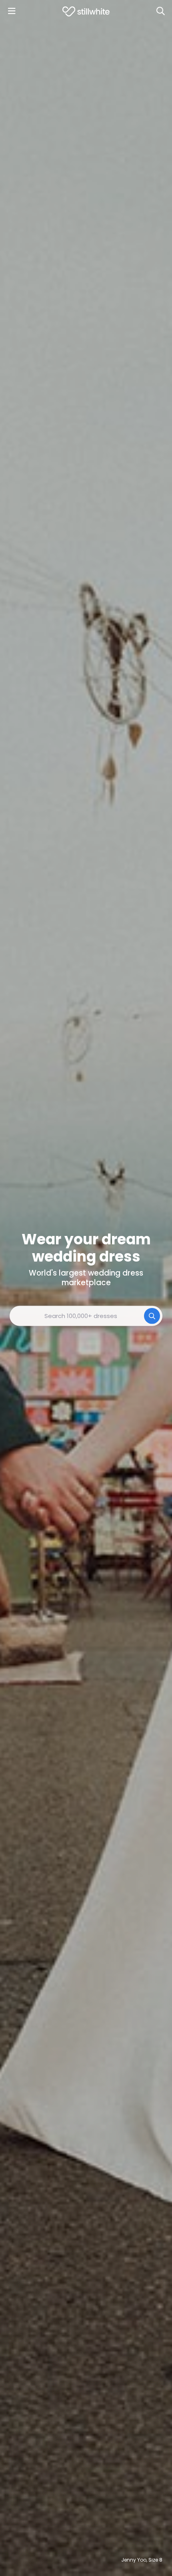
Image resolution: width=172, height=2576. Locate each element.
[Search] (160, 11)
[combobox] (86, 1316)
